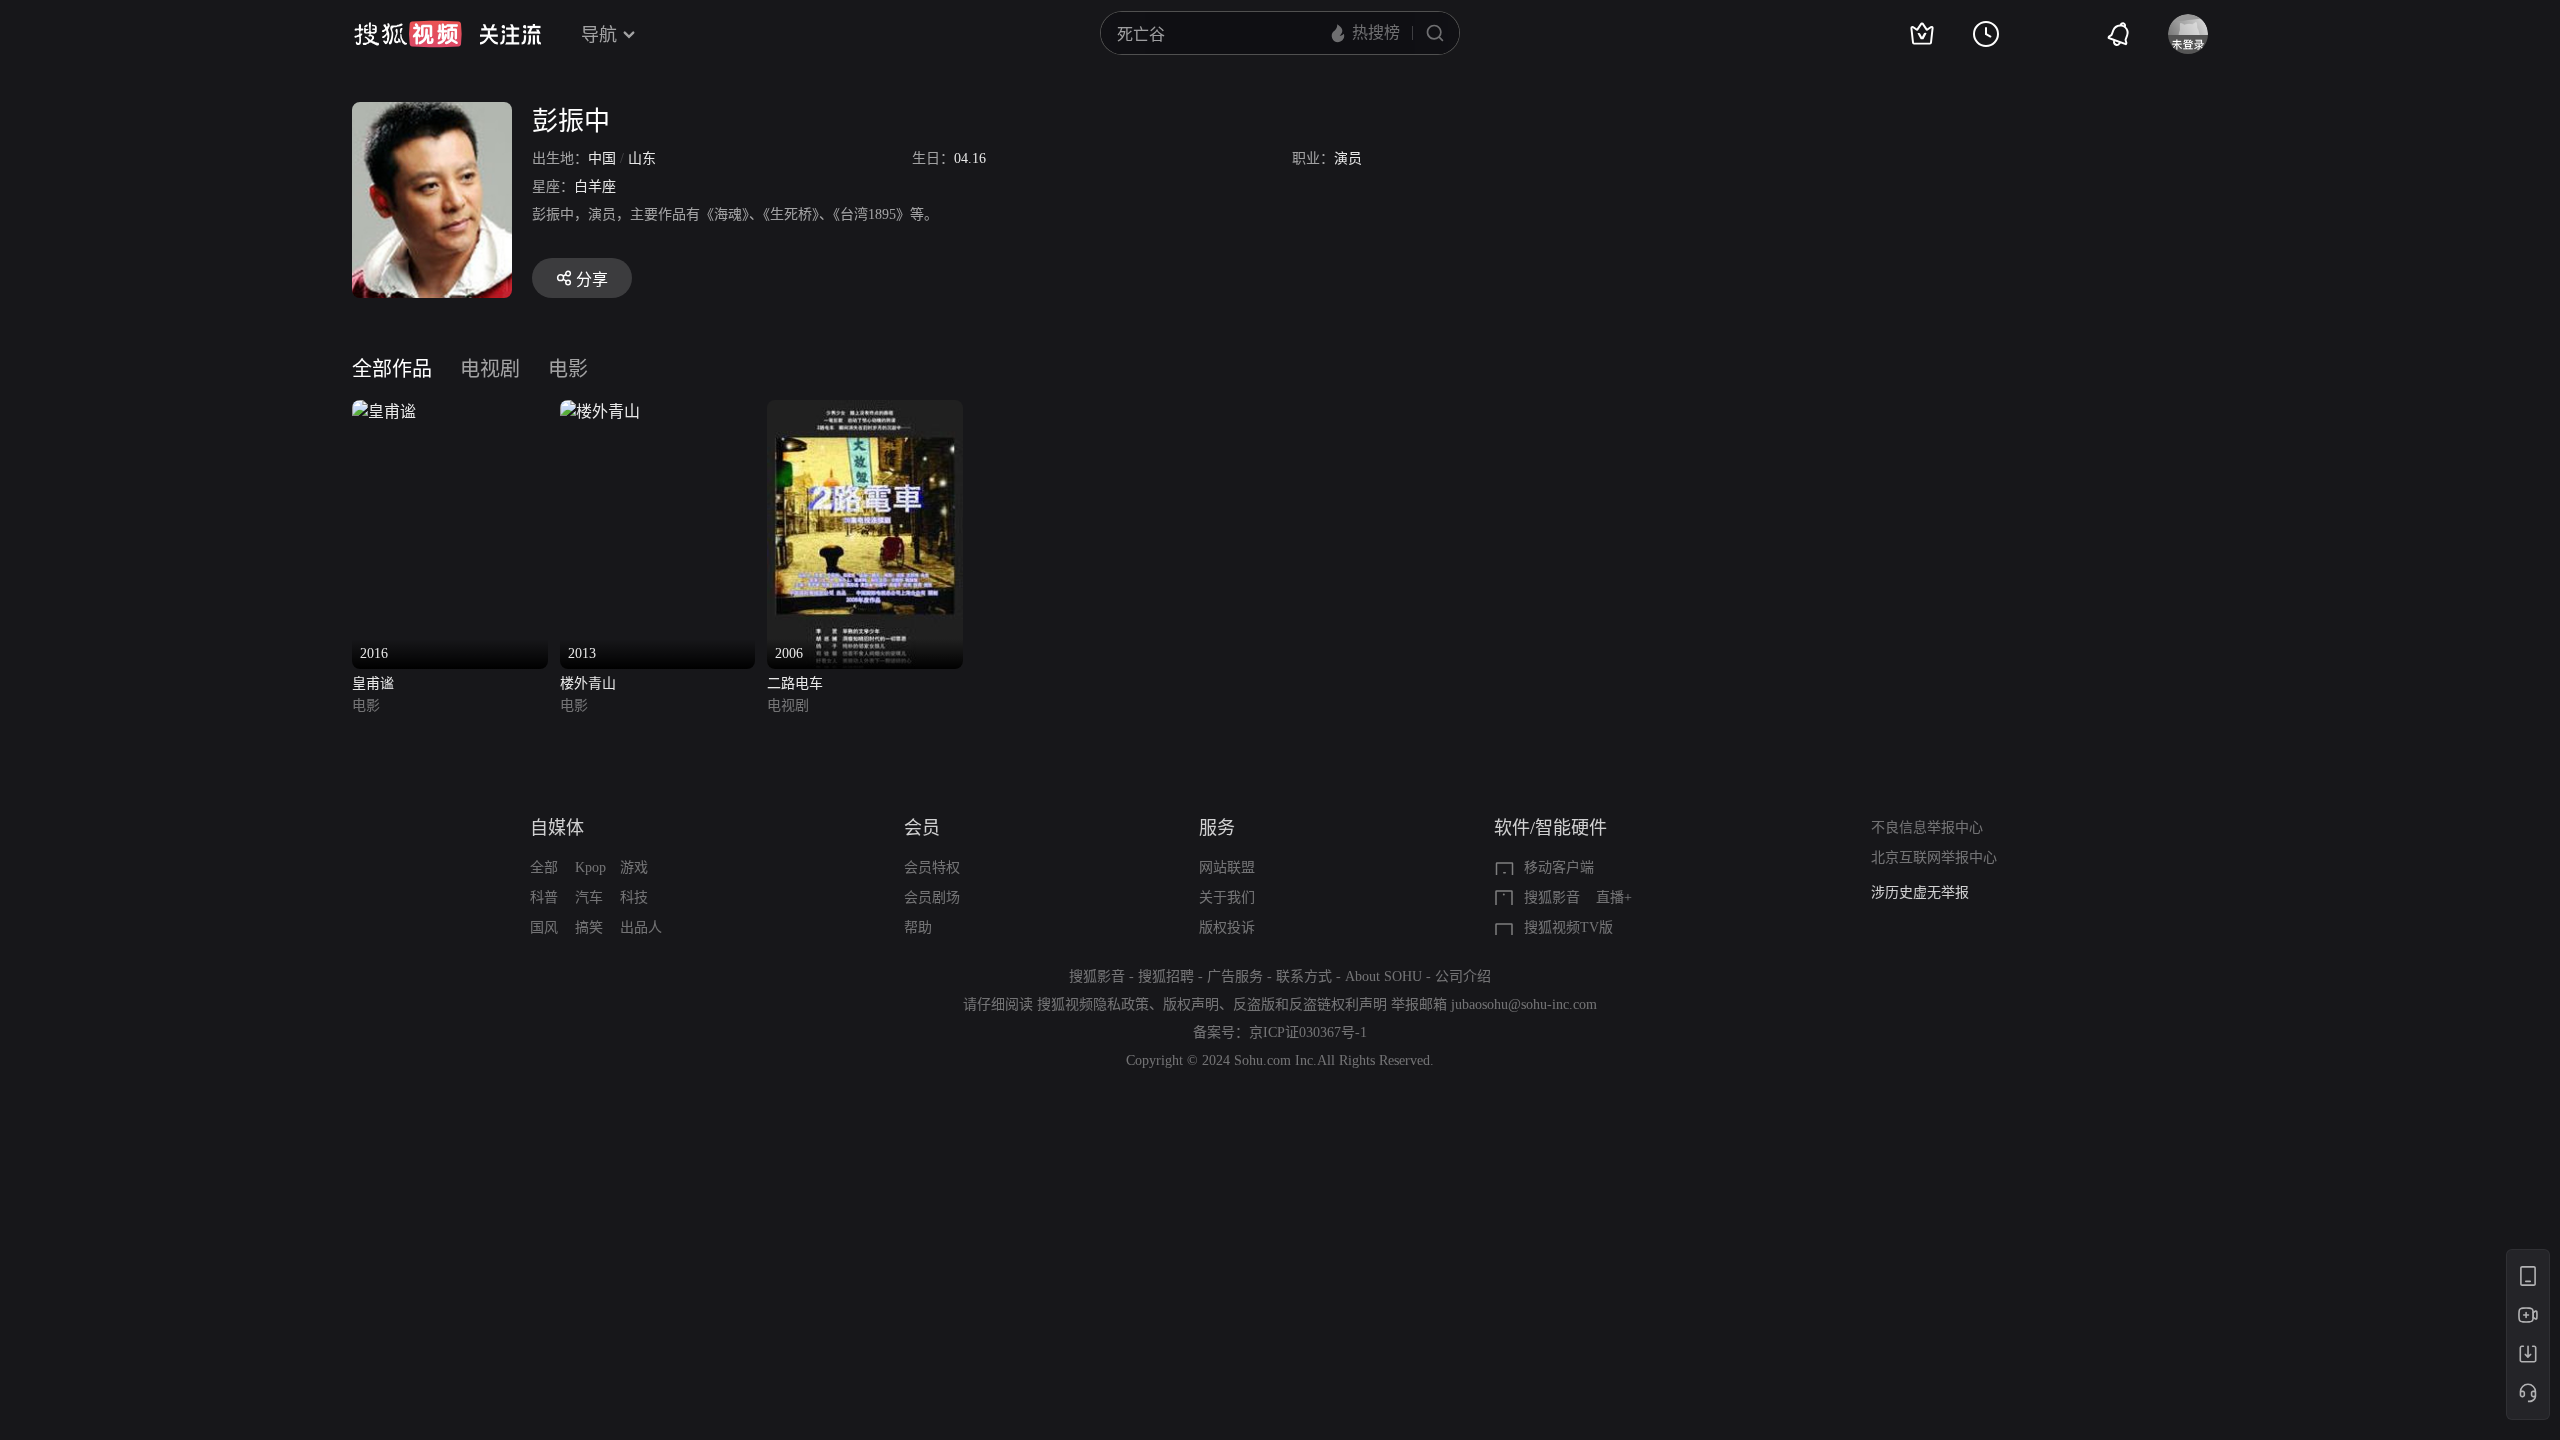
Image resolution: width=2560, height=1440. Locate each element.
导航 (599, 35)
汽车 (589, 897)
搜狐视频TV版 (1568, 927)
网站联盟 (1227, 867)
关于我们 (1227, 897)
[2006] (865, 411)
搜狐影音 (1552, 897)
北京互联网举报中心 (1934, 857)
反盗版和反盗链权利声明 (1310, 1004)
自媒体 (557, 828)
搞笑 (589, 927)
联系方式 (1304, 976)
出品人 (641, 927)
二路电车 (795, 683)
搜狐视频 (408, 34)
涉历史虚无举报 (1920, 882)
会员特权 (932, 867)
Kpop (590, 867)
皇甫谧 (373, 683)
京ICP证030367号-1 (1308, 1032)
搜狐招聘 (1166, 976)
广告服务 (1235, 976)
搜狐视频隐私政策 (1093, 1004)
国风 (544, 927)
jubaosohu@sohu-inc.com (1524, 1004)
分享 (592, 279)
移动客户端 (1559, 867)
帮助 (918, 927)
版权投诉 (1227, 927)
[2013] (600, 411)
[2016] (384, 411)
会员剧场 (932, 897)
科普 (544, 897)
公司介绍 (1463, 976)
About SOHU (1383, 976)
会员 (922, 828)
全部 (544, 867)
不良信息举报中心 (1927, 827)
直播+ (1614, 897)
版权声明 (1191, 1004)
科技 (634, 897)
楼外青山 (588, 683)
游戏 (634, 867)
